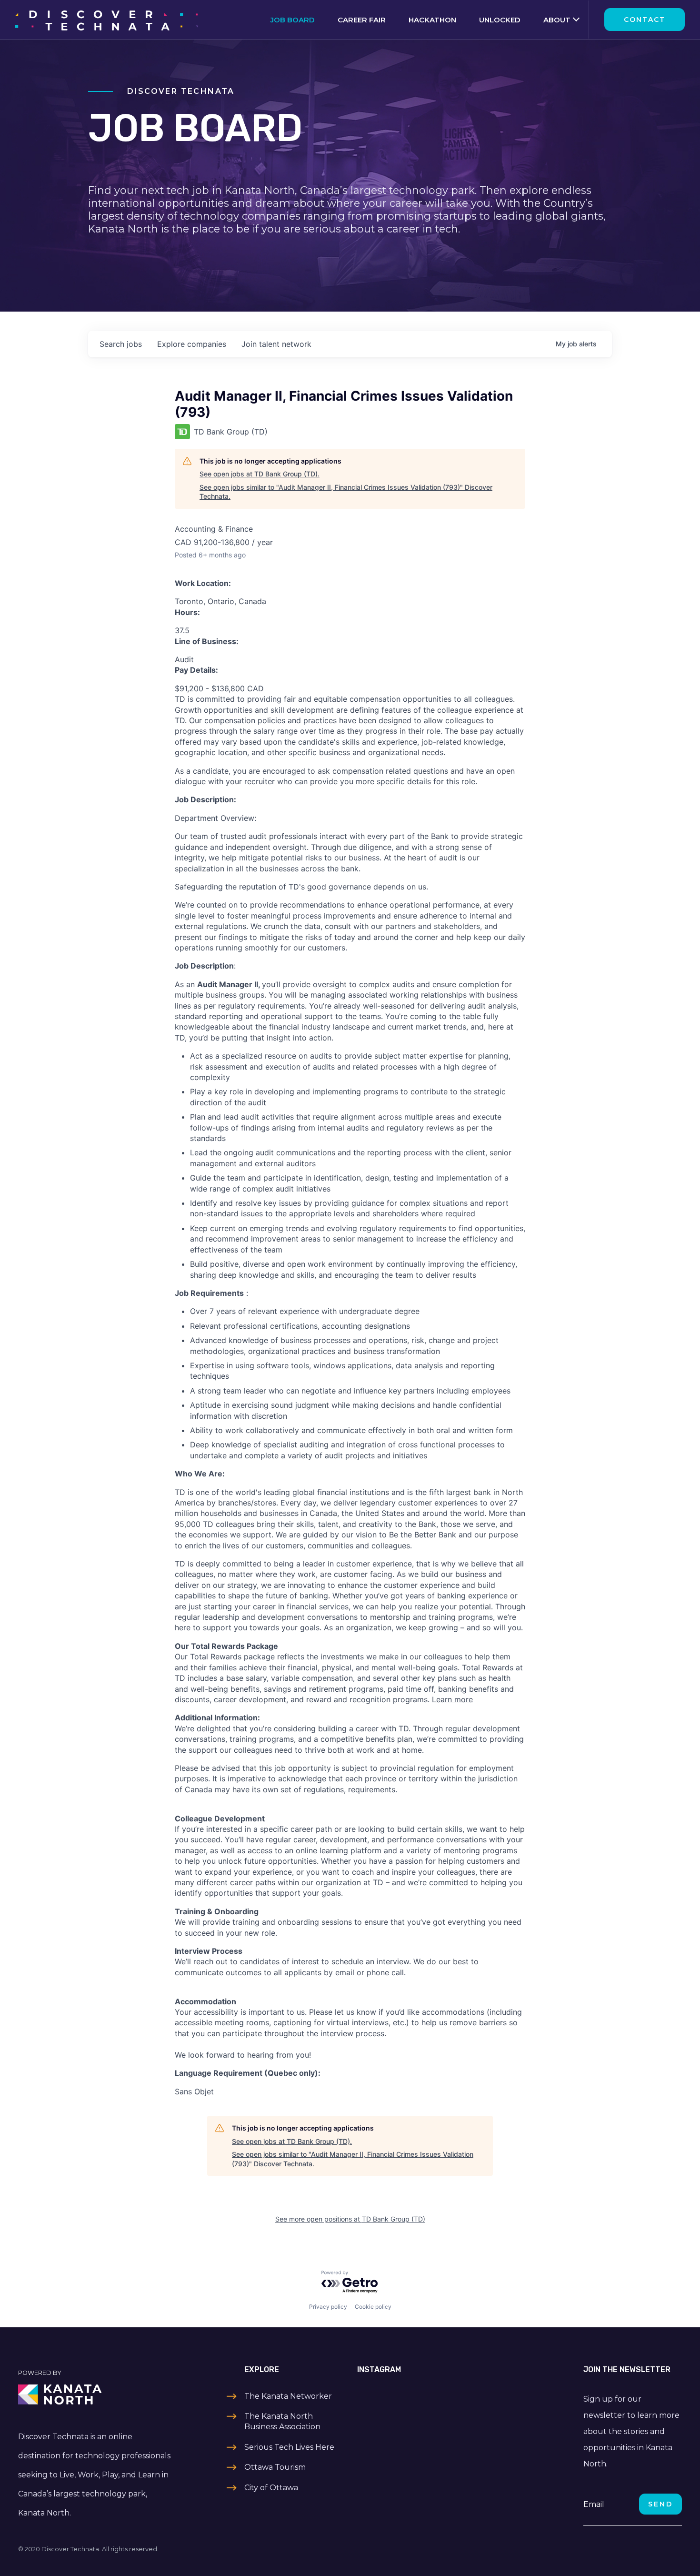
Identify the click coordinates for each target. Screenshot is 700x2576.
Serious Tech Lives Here (289, 2447)
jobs (121, 344)
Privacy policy (328, 2307)
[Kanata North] (96, 2394)
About (557, 20)
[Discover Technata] (106, 20)
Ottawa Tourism (275, 2467)
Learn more (452, 1699)
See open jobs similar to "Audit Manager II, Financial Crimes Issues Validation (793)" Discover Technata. (346, 492)
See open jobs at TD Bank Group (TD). (260, 474)
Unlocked (500, 20)
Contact (645, 20)
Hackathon (432, 20)
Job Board (293, 20)
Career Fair (362, 20)
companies (192, 344)
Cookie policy (373, 2307)
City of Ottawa (271, 2488)
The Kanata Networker (288, 2396)
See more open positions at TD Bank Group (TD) (350, 2219)
